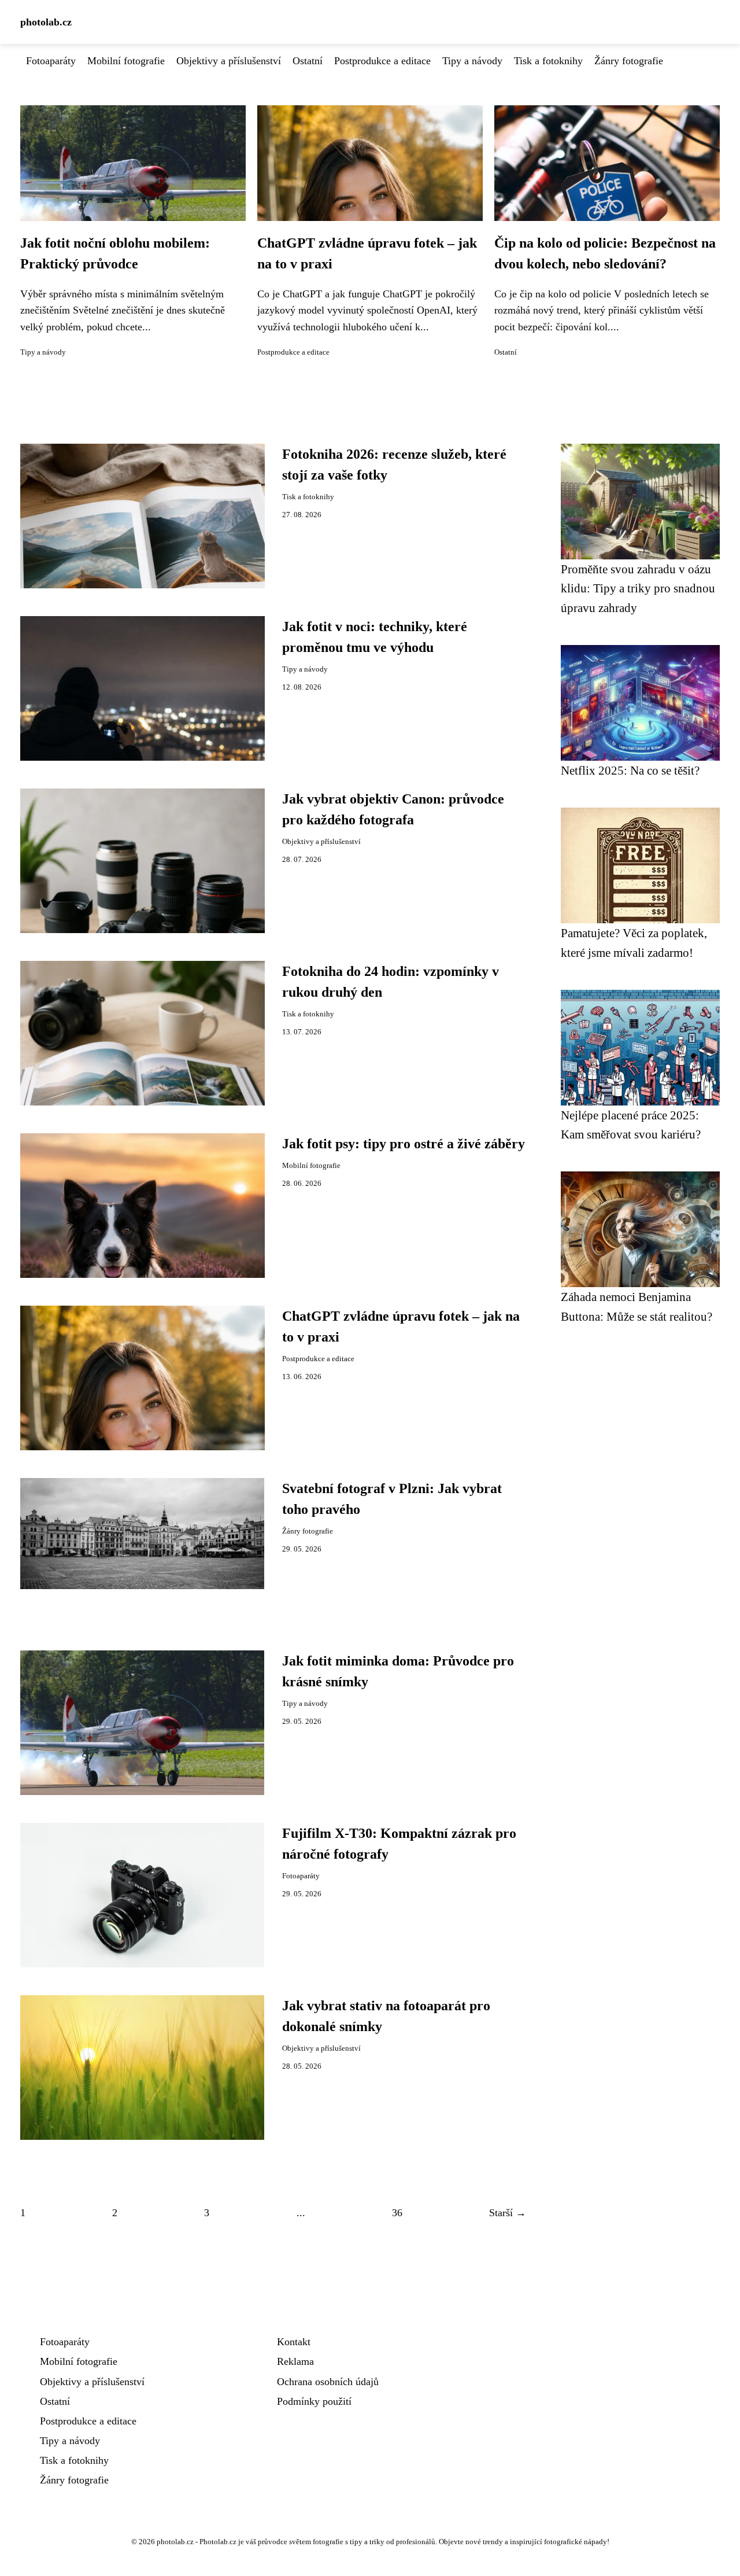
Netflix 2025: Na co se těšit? (630, 770)
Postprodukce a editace (382, 61)
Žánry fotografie (629, 61)
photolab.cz (46, 22)
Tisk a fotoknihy (548, 61)
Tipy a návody (472, 61)
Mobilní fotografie (126, 61)
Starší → (508, 2213)
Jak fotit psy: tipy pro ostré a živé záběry (404, 1144)
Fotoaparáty (51, 61)
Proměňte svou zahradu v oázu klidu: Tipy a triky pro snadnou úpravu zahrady (638, 588)
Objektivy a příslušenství (229, 61)
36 (397, 2213)
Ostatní (308, 61)
